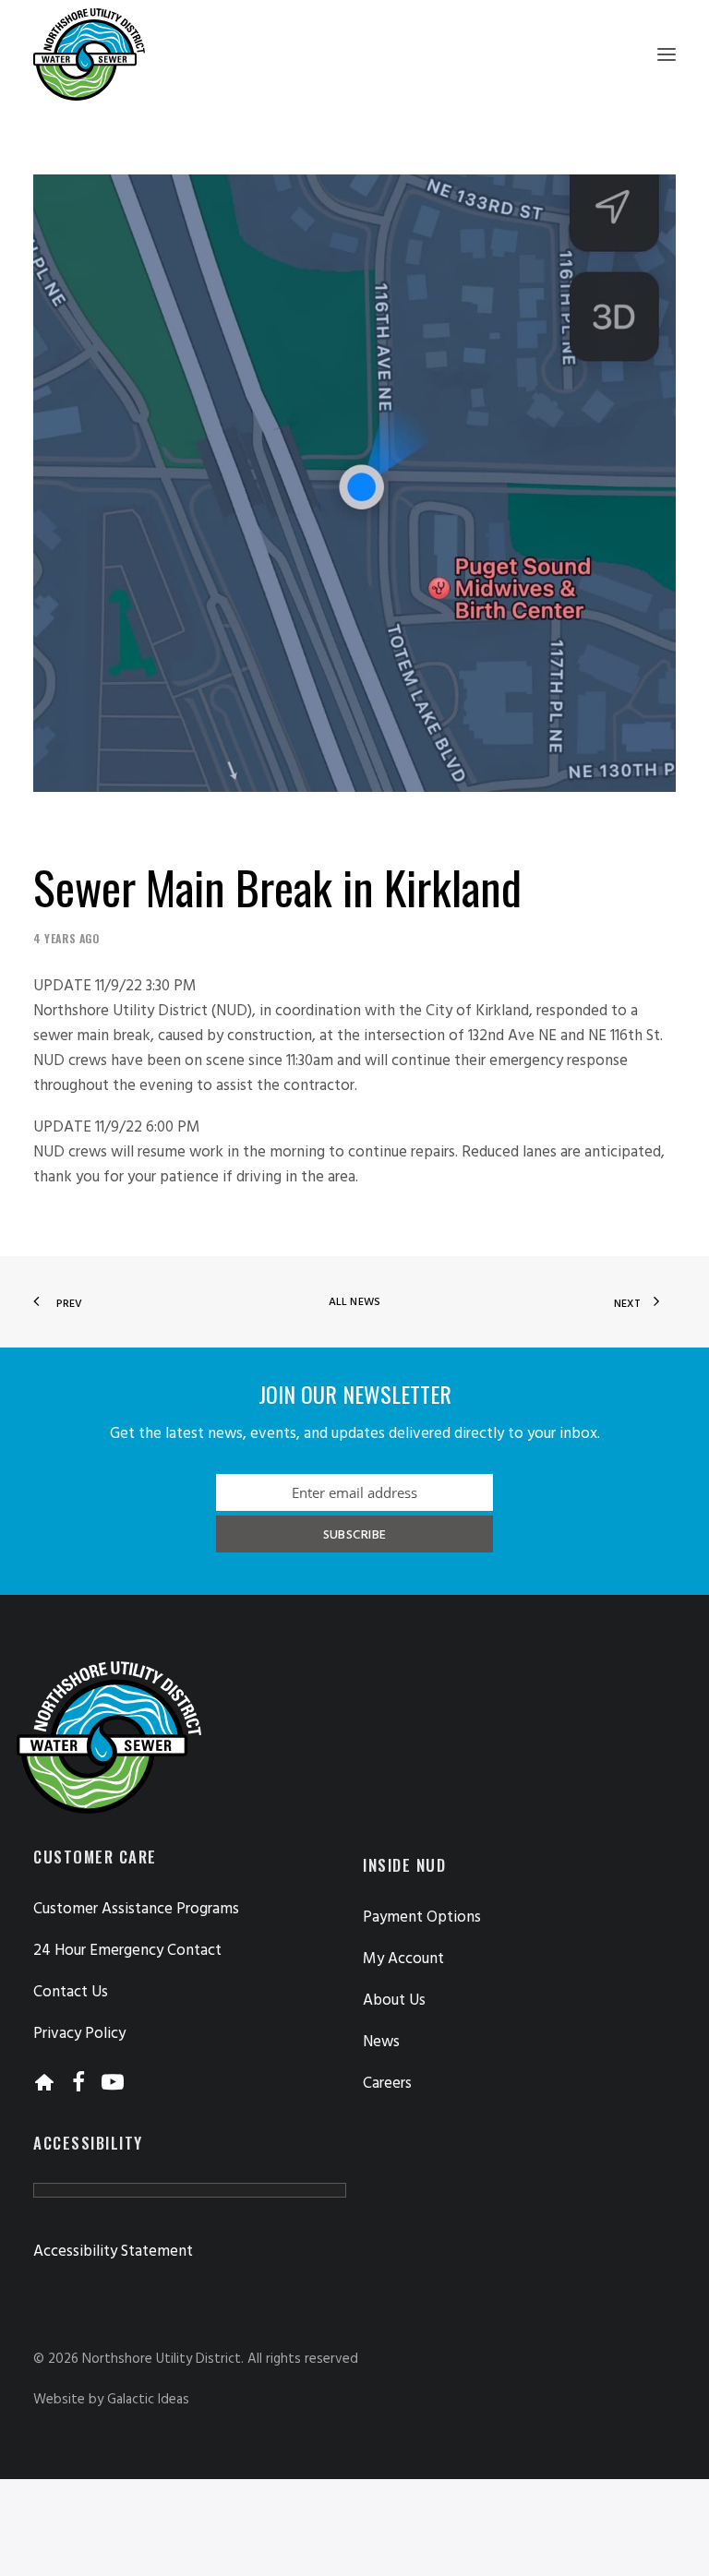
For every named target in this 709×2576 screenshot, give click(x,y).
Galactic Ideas (148, 2400)
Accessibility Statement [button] (113, 2252)
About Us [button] (394, 2001)
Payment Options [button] (422, 1917)
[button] (667, 54)
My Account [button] (403, 1959)
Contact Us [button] (71, 1992)
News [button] (381, 2042)
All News (354, 1302)
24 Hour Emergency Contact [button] (127, 1951)
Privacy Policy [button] (79, 2034)
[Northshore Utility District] (89, 54)
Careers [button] (387, 2084)
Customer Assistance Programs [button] (136, 1909)
